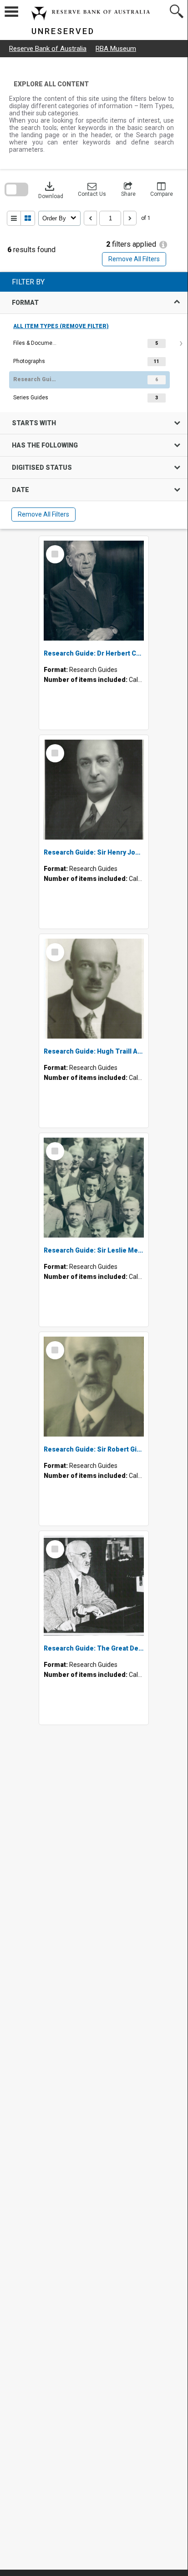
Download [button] (51, 189)
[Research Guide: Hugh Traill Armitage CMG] (94, 989)
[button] (92, 189)
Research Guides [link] (36, 379)
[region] (94, 400)
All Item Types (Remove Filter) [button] (61, 326)
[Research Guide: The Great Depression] (94, 1586)
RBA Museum (116, 49)
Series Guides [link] (31, 398)
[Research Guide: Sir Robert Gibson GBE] (94, 1387)
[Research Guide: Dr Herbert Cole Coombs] (94, 591)
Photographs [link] (29, 361)
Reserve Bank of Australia (48, 49)
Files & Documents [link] (36, 343)
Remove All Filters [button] (134, 259)
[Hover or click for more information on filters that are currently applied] (163, 245)
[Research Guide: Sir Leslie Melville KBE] (94, 1188)
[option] (94, 343)
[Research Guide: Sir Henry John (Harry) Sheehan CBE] (94, 790)
